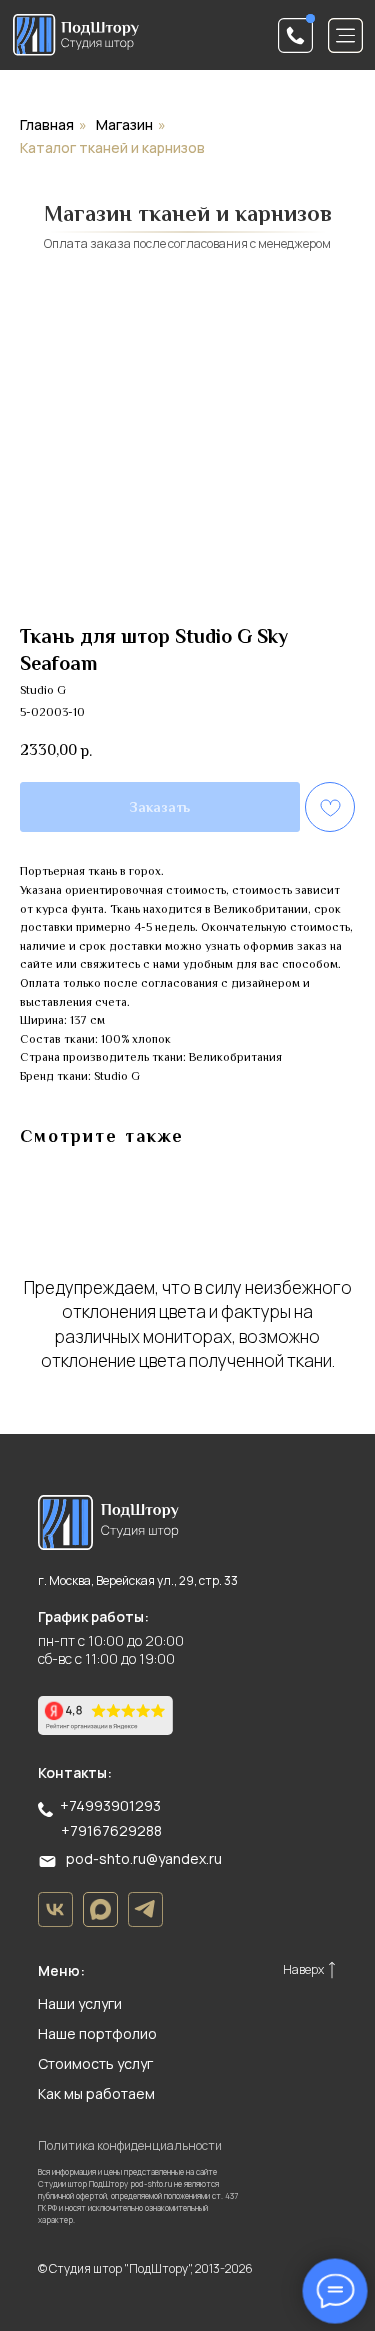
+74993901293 (110, 1805)
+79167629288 (111, 1830)
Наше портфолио (97, 2033)
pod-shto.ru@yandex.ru (144, 1858)
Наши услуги (80, 2003)
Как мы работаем (96, 2093)
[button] (295, 35)
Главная (47, 124)
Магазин (124, 124)
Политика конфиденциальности (130, 2145)
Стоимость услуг (95, 2063)
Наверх (303, 1969)
